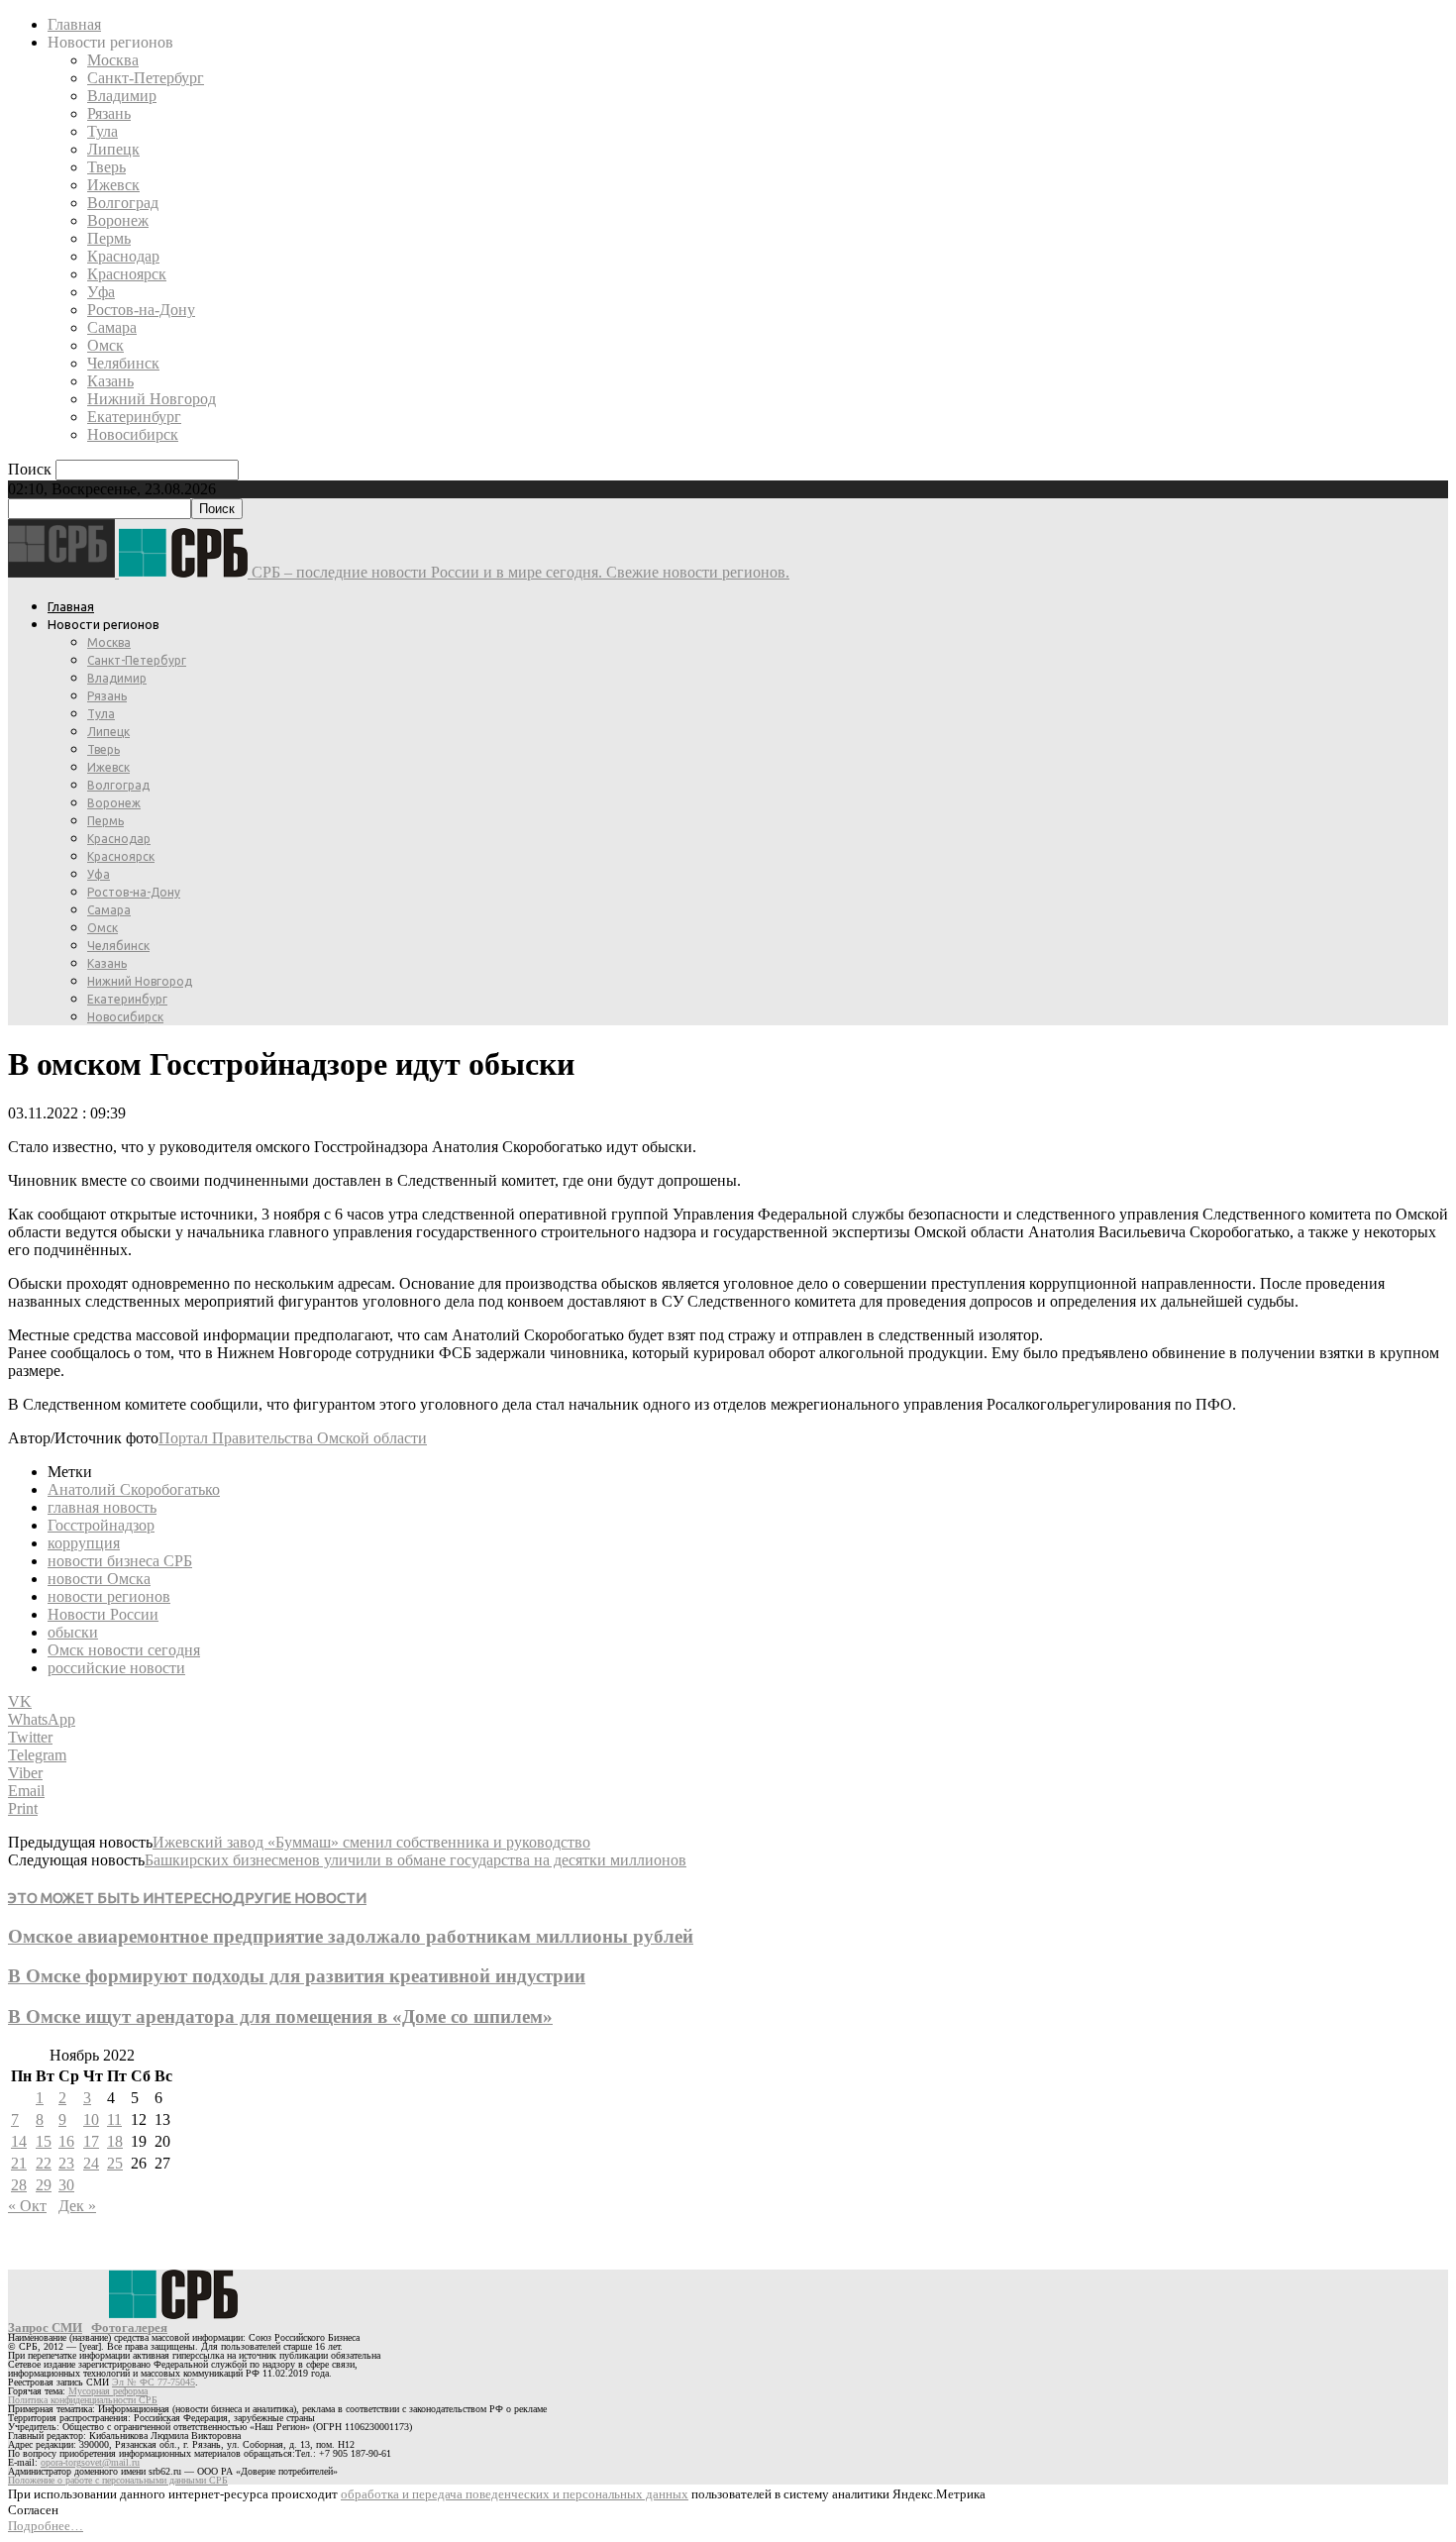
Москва (113, 60)
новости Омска (99, 1579)
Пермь (109, 238)
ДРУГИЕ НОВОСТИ (300, 1898)
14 (19, 2141)
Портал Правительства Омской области (293, 1438)
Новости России (103, 1614)
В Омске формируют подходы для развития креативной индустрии (297, 1976)
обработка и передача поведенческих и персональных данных (515, 2494)
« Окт (27, 2206)
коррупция (84, 1543)
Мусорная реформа (108, 2391)
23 (66, 2163)
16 (66, 2141)
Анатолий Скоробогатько (134, 1489)
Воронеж (118, 220)
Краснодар (123, 256)
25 (115, 2163)
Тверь (106, 167)
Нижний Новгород (152, 399)
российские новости (116, 1668)
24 (91, 2163)
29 (44, 2185)
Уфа (101, 292)
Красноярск (127, 274)
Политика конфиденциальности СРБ (83, 2400)
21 (19, 2163)
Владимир (122, 96)
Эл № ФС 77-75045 (154, 2382)
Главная (74, 24)
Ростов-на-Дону (141, 310)
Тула (103, 131)
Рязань (109, 113)
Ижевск (113, 185)
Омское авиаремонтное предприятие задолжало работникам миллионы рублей (351, 1936)
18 (115, 2141)
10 (91, 2119)
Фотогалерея (129, 2328)
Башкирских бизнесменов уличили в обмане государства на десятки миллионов (416, 1860)
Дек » (77, 2206)
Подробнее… (46, 2526)
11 (114, 2119)
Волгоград (123, 203)
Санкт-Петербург (146, 78)
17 (91, 2141)
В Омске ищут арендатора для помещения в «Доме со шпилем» (280, 2016)
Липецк (113, 149)
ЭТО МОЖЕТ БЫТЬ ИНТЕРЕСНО (120, 1898)
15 (44, 2141)
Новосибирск (133, 434)
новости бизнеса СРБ (120, 1561)
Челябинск (123, 363)
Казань (110, 381)
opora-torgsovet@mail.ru (90, 2462)
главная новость (102, 1507)
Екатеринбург (134, 417)
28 (19, 2185)
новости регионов (109, 1596)
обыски (73, 1632)
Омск (105, 345)
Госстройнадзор (101, 1525)
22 (44, 2163)
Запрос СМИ (45, 2328)
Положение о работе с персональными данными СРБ (118, 2480)
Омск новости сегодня (124, 1650)
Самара (112, 327)
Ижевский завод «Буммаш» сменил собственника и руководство (371, 1842)
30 (66, 2185)
